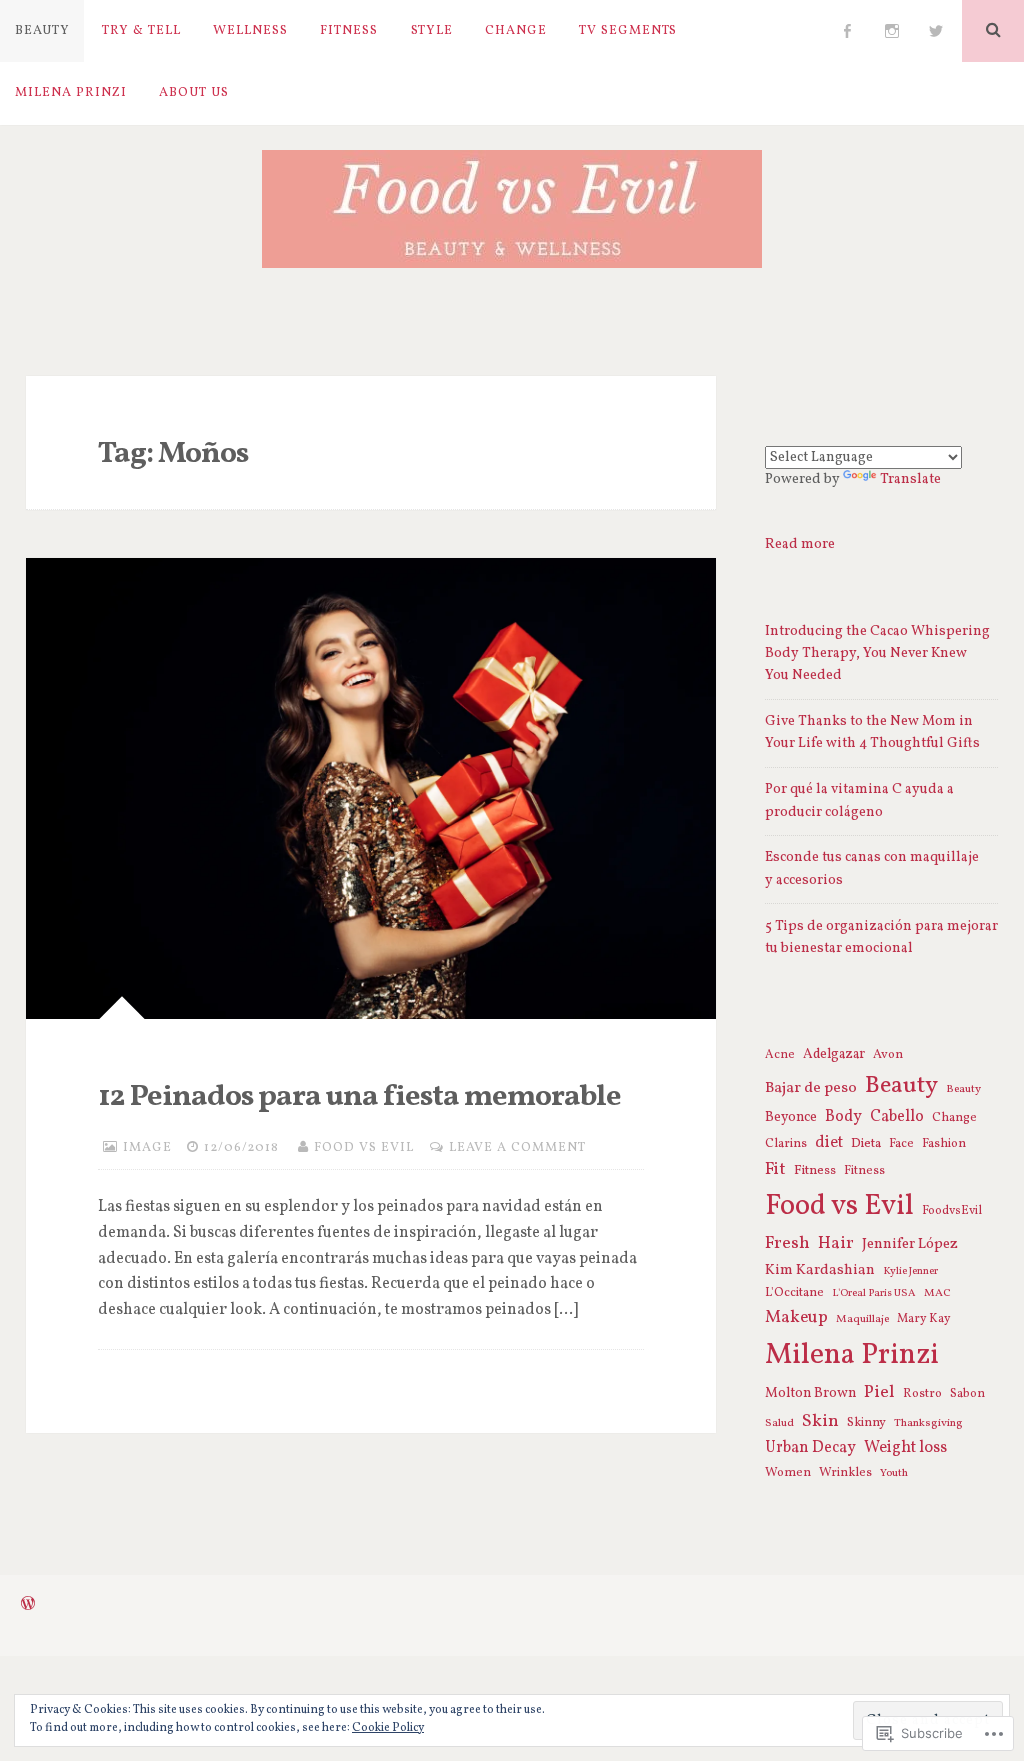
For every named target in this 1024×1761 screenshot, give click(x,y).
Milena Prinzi (71, 93)
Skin (820, 1421)
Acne (780, 1054)
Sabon (967, 1393)
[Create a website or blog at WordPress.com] (28, 1606)
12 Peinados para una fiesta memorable (359, 1097)
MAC (937, 1293)
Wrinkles (845, 1473)
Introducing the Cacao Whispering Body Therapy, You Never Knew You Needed (877, 654)
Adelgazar (834, 1054)
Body (843, 1117)
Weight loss (905, 1448)
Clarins (786, 1144)
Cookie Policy (388, 1728)
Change (516, 31)
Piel (879, 1392)
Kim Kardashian (820, 1270)
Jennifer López (910, 1244)
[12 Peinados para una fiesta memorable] (371, 788)
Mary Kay (924, 1318)
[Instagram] (892, 31)
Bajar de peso (811, 1088)
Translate (910, 479)
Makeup (796, 1318)
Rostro (922, 1394)
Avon (888, 1055)
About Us (194, 93)
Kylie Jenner (910, 1271)
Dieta (866, 1143)
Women (788, 1473)
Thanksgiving (928, 1423)
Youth (894, 1473)
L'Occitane (794, 1293)
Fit (775, 1170)
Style (432, 31)
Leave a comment (517, 1148)
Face (901, 1144)
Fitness (349, 31)
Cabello (897, 1117)
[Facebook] (847, 31)
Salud (779, 1423)
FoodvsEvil (952, 1210)
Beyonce (791, 1117)
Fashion (944, 1144)
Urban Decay (810, 1448)
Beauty (42, 31)
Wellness (250, 31)
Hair (836, 1244)
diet (829, 1143)
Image (147, 1148)
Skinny (866, 1423)
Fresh (787, 1243)
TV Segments (628, 31)
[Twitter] (936, 31)
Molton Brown (810, 1393)
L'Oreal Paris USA (874, 1293)
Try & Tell (141, 31)
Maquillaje (862, 1319)
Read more (800, 545)
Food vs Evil (364, 1148)
